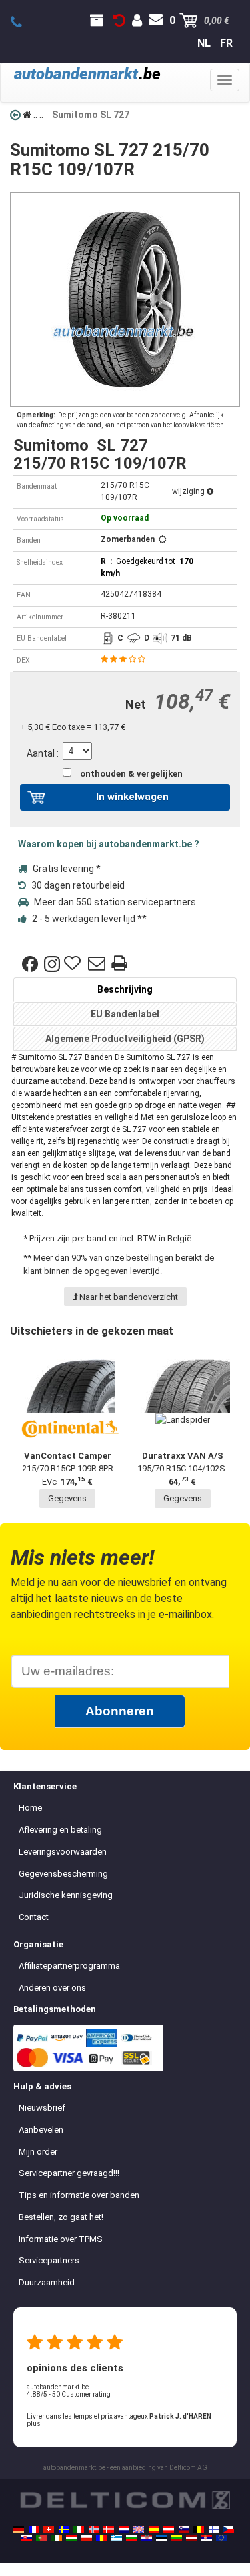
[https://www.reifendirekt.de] (19, 2529)
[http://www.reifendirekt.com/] (221, 2538)
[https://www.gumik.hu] (71, 2538)
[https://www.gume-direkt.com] (184, 2529)
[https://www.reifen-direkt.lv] (191, 2538)
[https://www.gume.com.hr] (147, 2538)
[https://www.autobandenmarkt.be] (199, 2529)
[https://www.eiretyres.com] (57, 2538)
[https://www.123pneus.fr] (34, 2529)
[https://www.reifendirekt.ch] (49, 2529)
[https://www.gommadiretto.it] (79, 2529)
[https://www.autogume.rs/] (207, 2538)
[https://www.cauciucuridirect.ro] (101, 2538)
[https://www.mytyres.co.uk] (139, 2529)
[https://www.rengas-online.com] (214, 2529)
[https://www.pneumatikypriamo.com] (27, 2538)
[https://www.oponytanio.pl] (87, 2538)
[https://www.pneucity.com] (41, 2538)
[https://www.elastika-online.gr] (117, 2538)
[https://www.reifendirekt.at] (169, 2529)
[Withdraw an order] (119, 21)
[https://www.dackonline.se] (64, 2529)
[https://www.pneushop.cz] (229, 2529)
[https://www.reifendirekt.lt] (177, 2538)
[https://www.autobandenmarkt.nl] (124, 2529)
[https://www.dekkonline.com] (94, 2529)
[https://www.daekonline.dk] (109, 2529)
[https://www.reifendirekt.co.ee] (161, 2538)
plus (34, 2424)
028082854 (24, 23)
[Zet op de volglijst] (74, 964)
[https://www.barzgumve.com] (131, 2538)
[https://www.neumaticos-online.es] (154, 2529)
